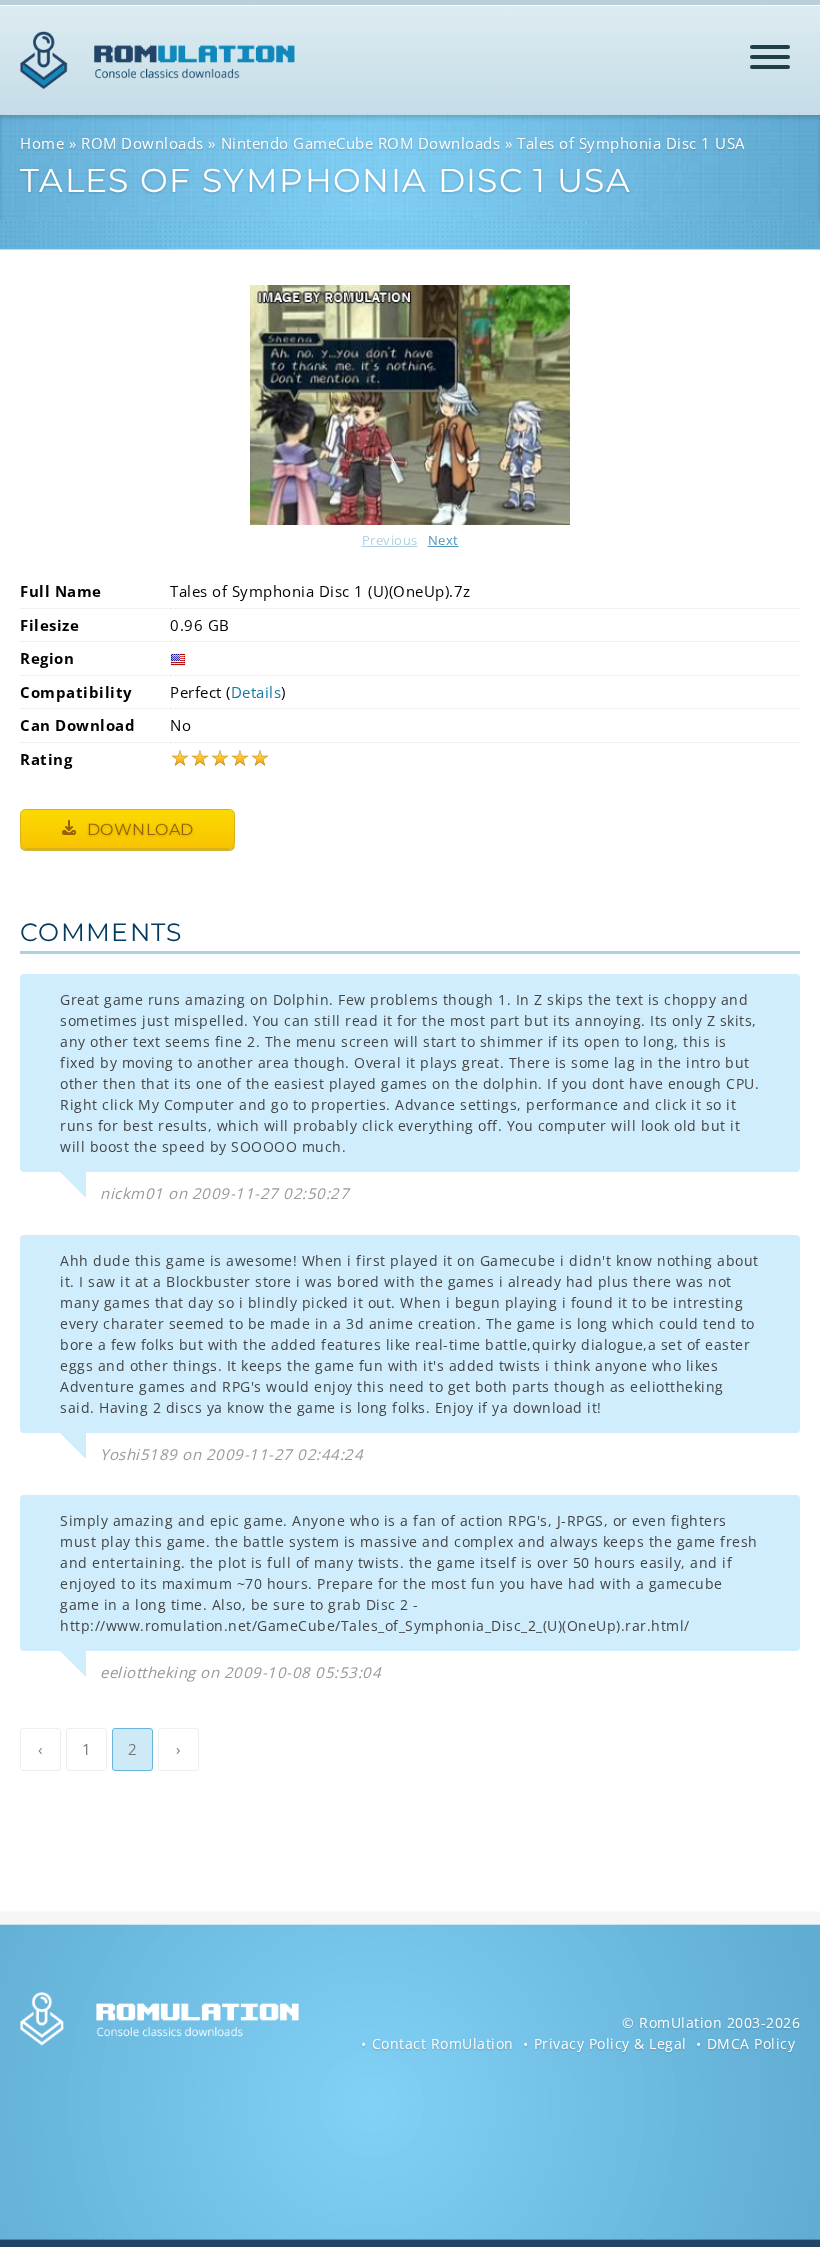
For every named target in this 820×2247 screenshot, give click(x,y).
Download (138, 829)
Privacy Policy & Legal (610, 2043)
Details (256, 692)
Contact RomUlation (443, 2043)
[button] (770, 60)
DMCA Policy (751, 2043)
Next (443, 540)
